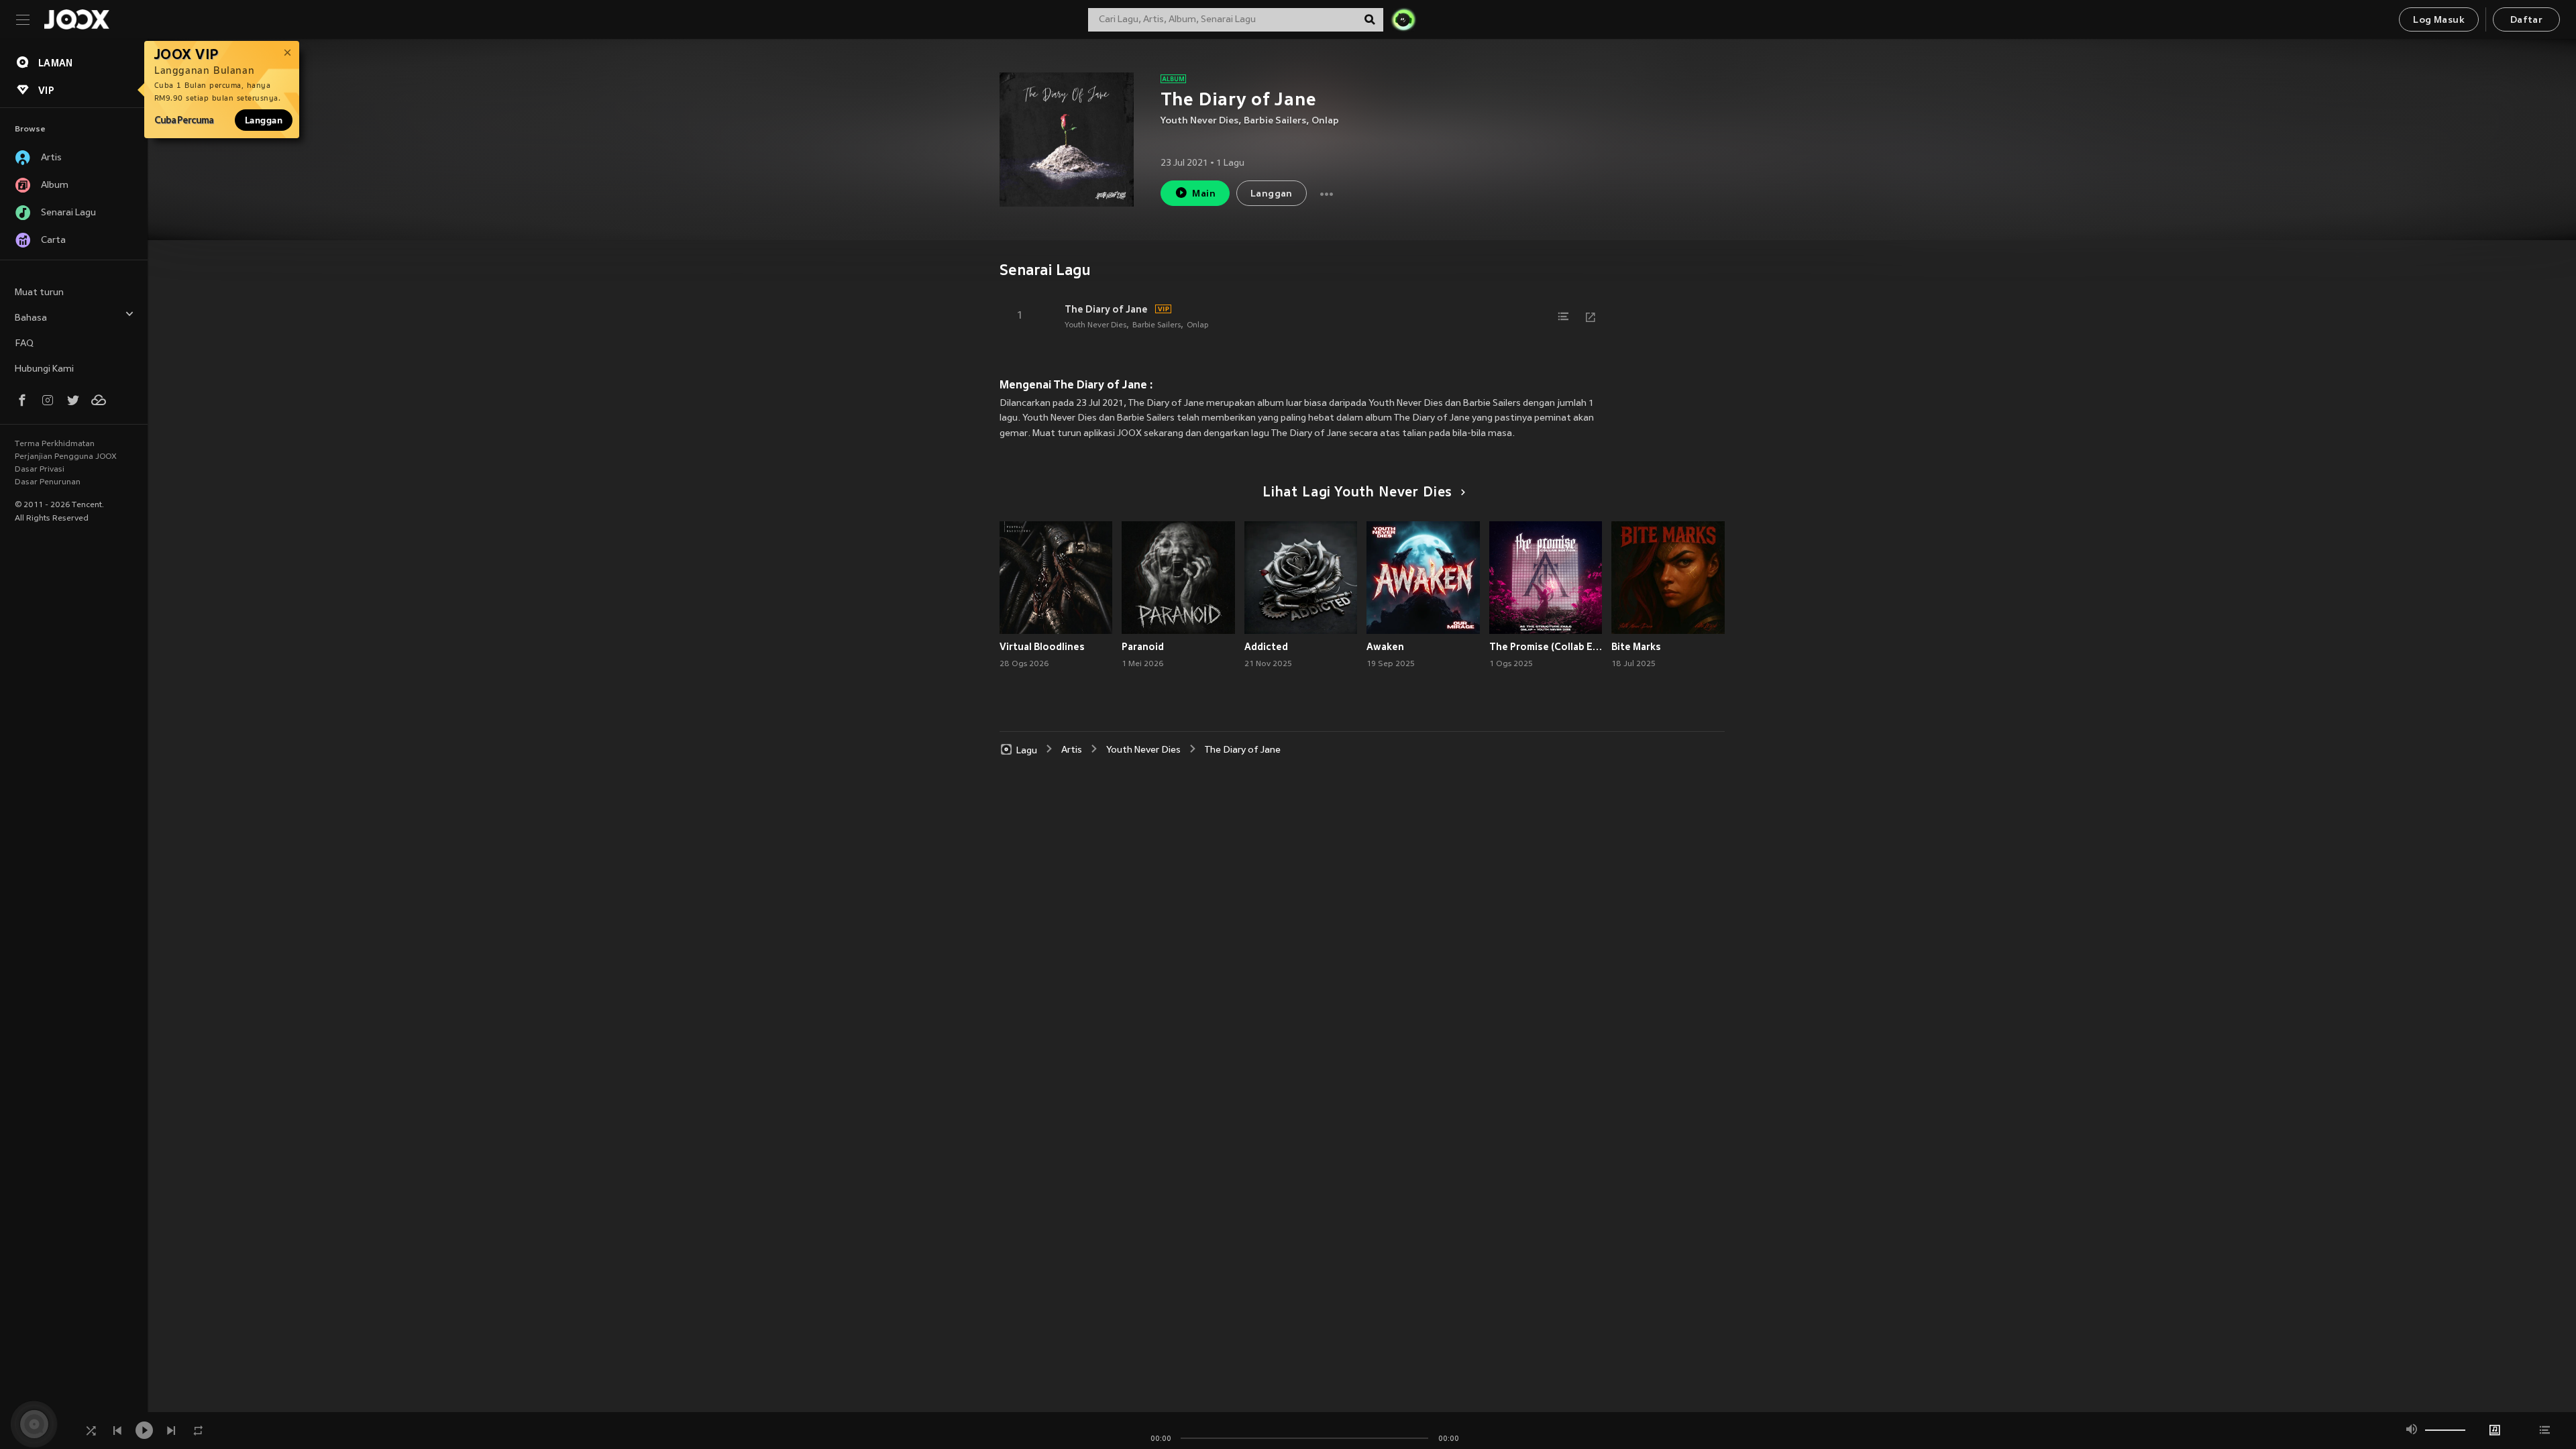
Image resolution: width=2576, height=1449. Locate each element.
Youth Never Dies (1199, 121)
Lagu (1027, 750)
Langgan (264, 120)
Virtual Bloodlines (1042, 647)
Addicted (1266, 647)
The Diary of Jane (1106, 309)
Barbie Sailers (1275, 121)
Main (1204, 194)
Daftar (2526, 20)
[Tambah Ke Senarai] (1564, 317)
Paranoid (1143, 647)
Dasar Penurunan (48, 482)
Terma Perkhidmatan (55, 444)
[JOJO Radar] (1403, 19)
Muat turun (39, 293)
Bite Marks (1636, 647)
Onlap (1325, 121)
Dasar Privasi (40, 470)
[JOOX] (76, 19)
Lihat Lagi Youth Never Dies (1357, 493)
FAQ (24, 344)
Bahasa (31, 318)
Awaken (1385, 647)
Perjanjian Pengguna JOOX (66, 457)
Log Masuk (2439, 20)
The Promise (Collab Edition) (1546, 647)
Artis (1072, 750)
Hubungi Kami (44, 369)
